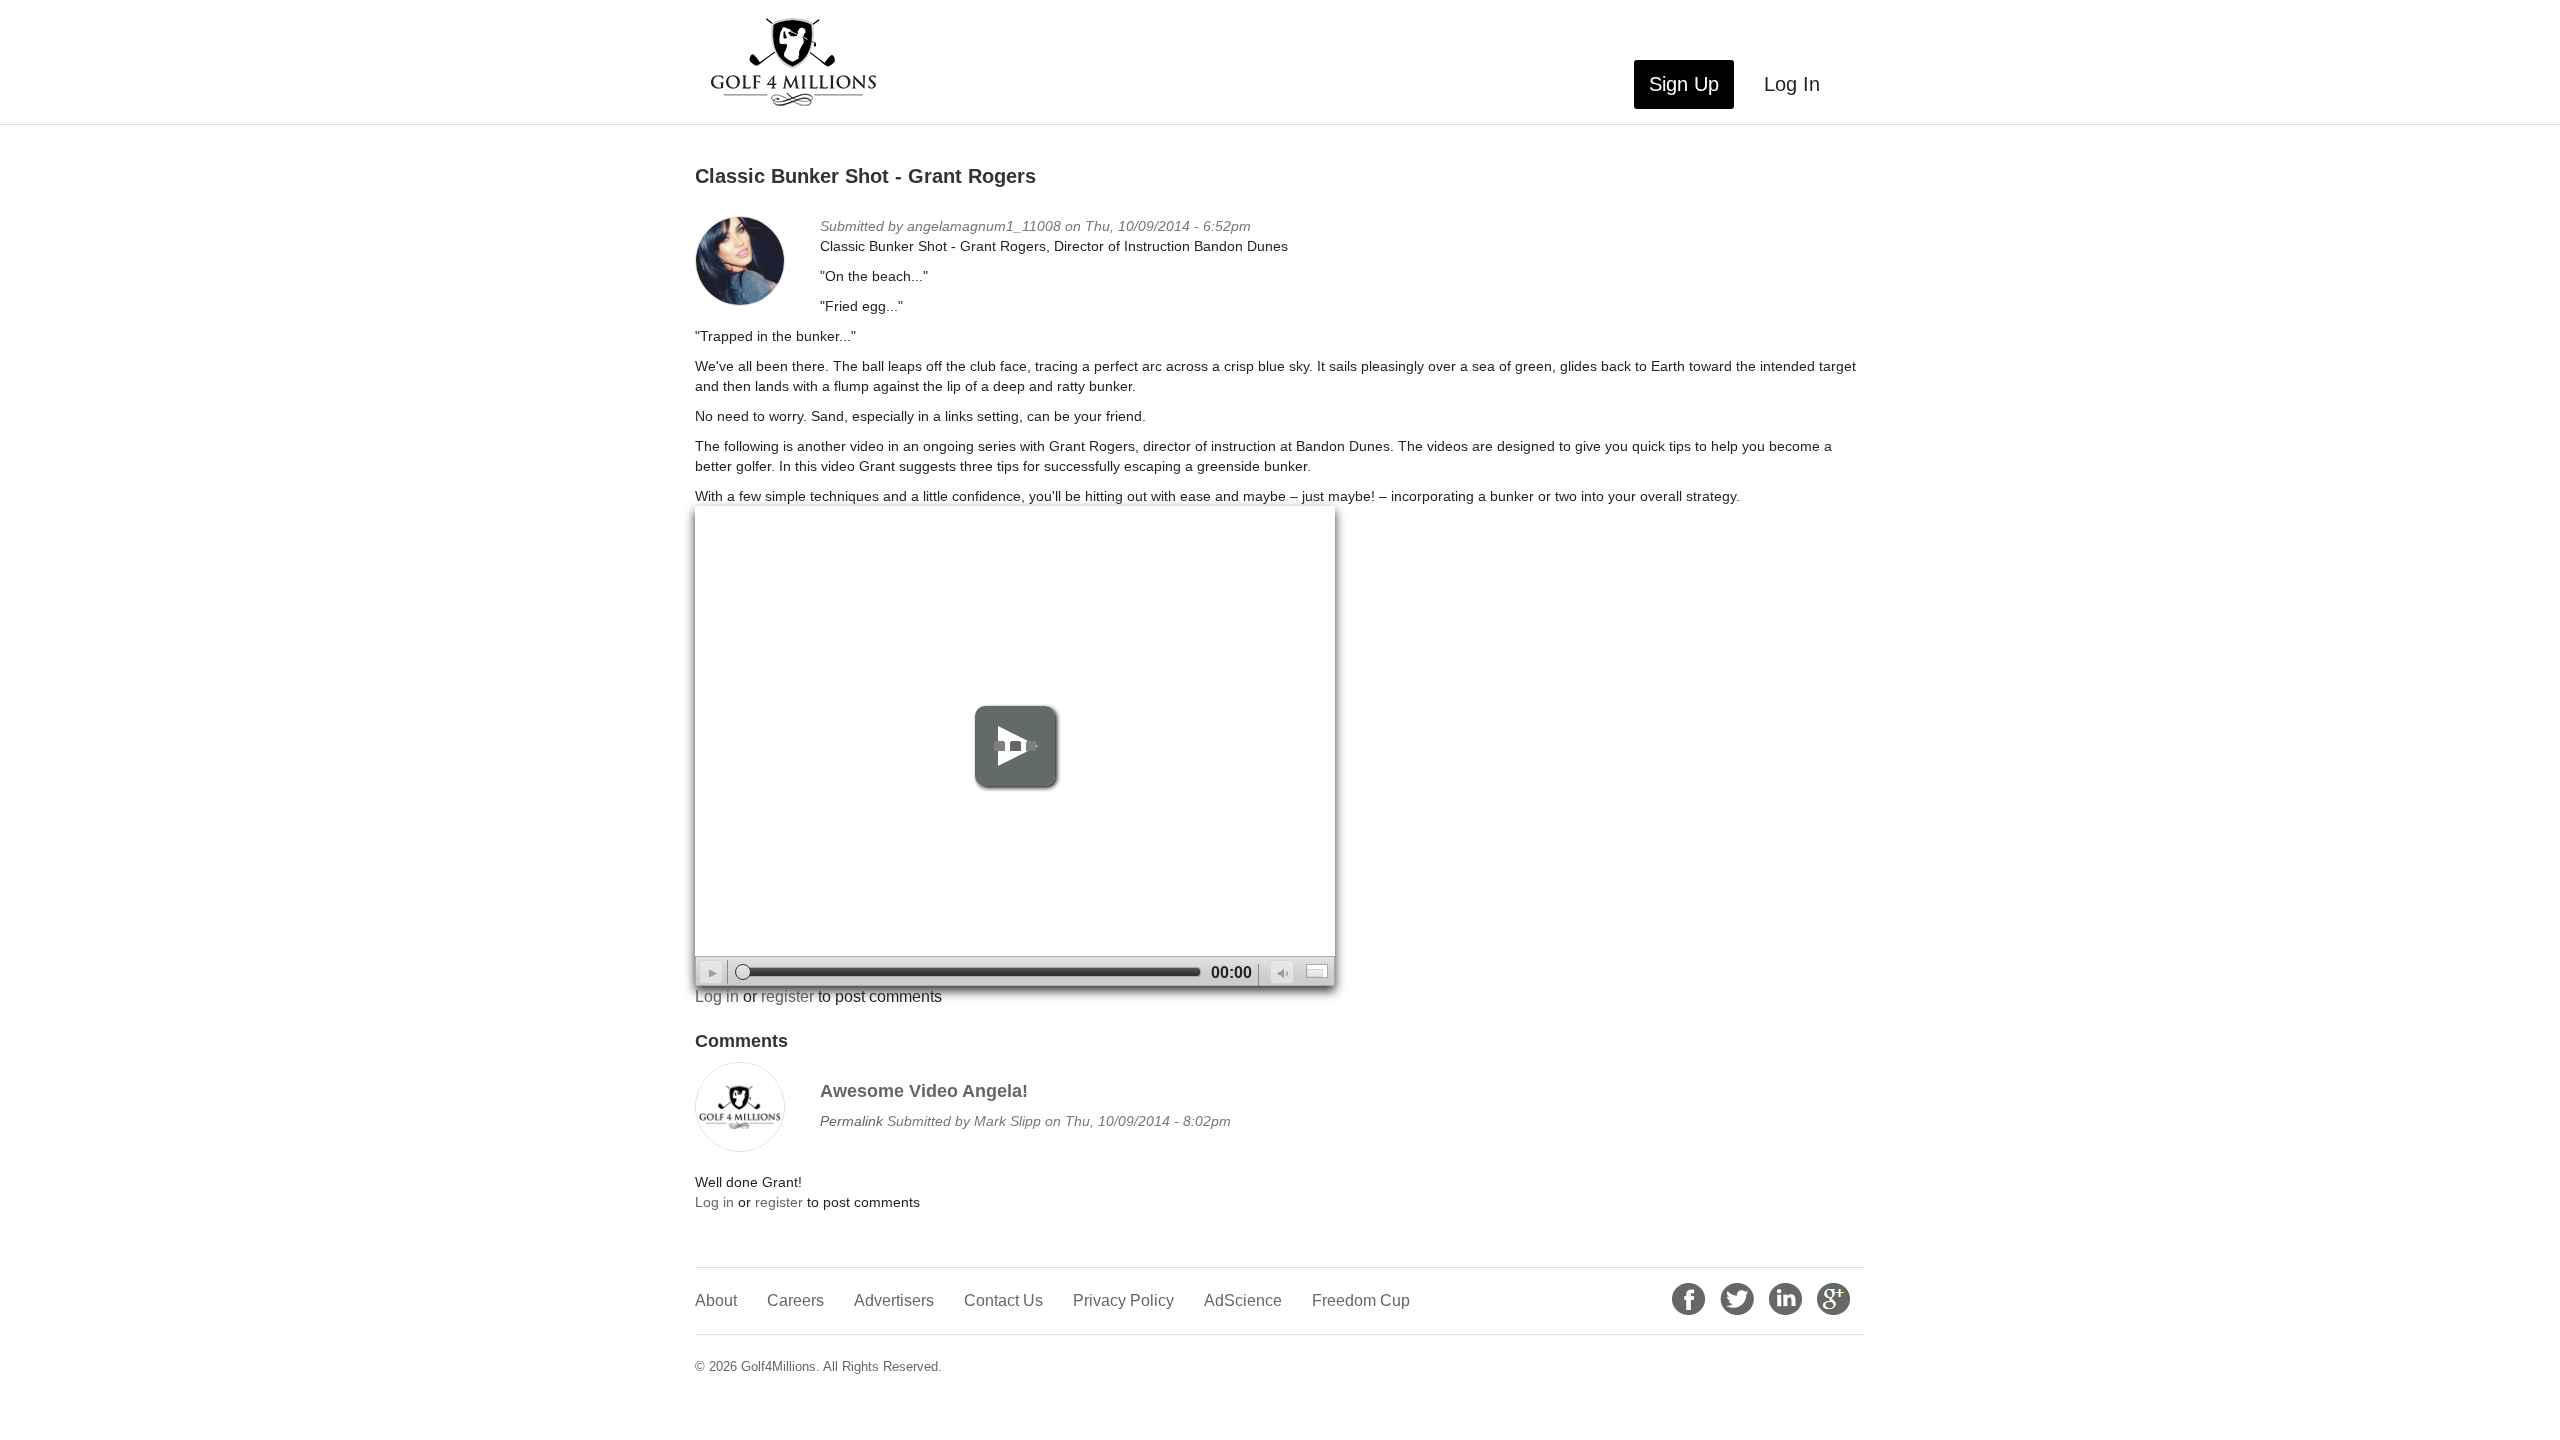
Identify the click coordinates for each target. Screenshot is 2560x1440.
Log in (717, 996)
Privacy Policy (1123, 1300)
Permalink (851, 1121)
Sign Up (1684, 84)
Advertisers (894, 1300)
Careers (795, 1300)
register (787, 996)
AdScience (1243, 1300)
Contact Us (1003, 1300)
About (716, 1300)
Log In (1792, 84)
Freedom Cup (1361, 1300)
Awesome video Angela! (924, 1091)
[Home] (801, 62)
